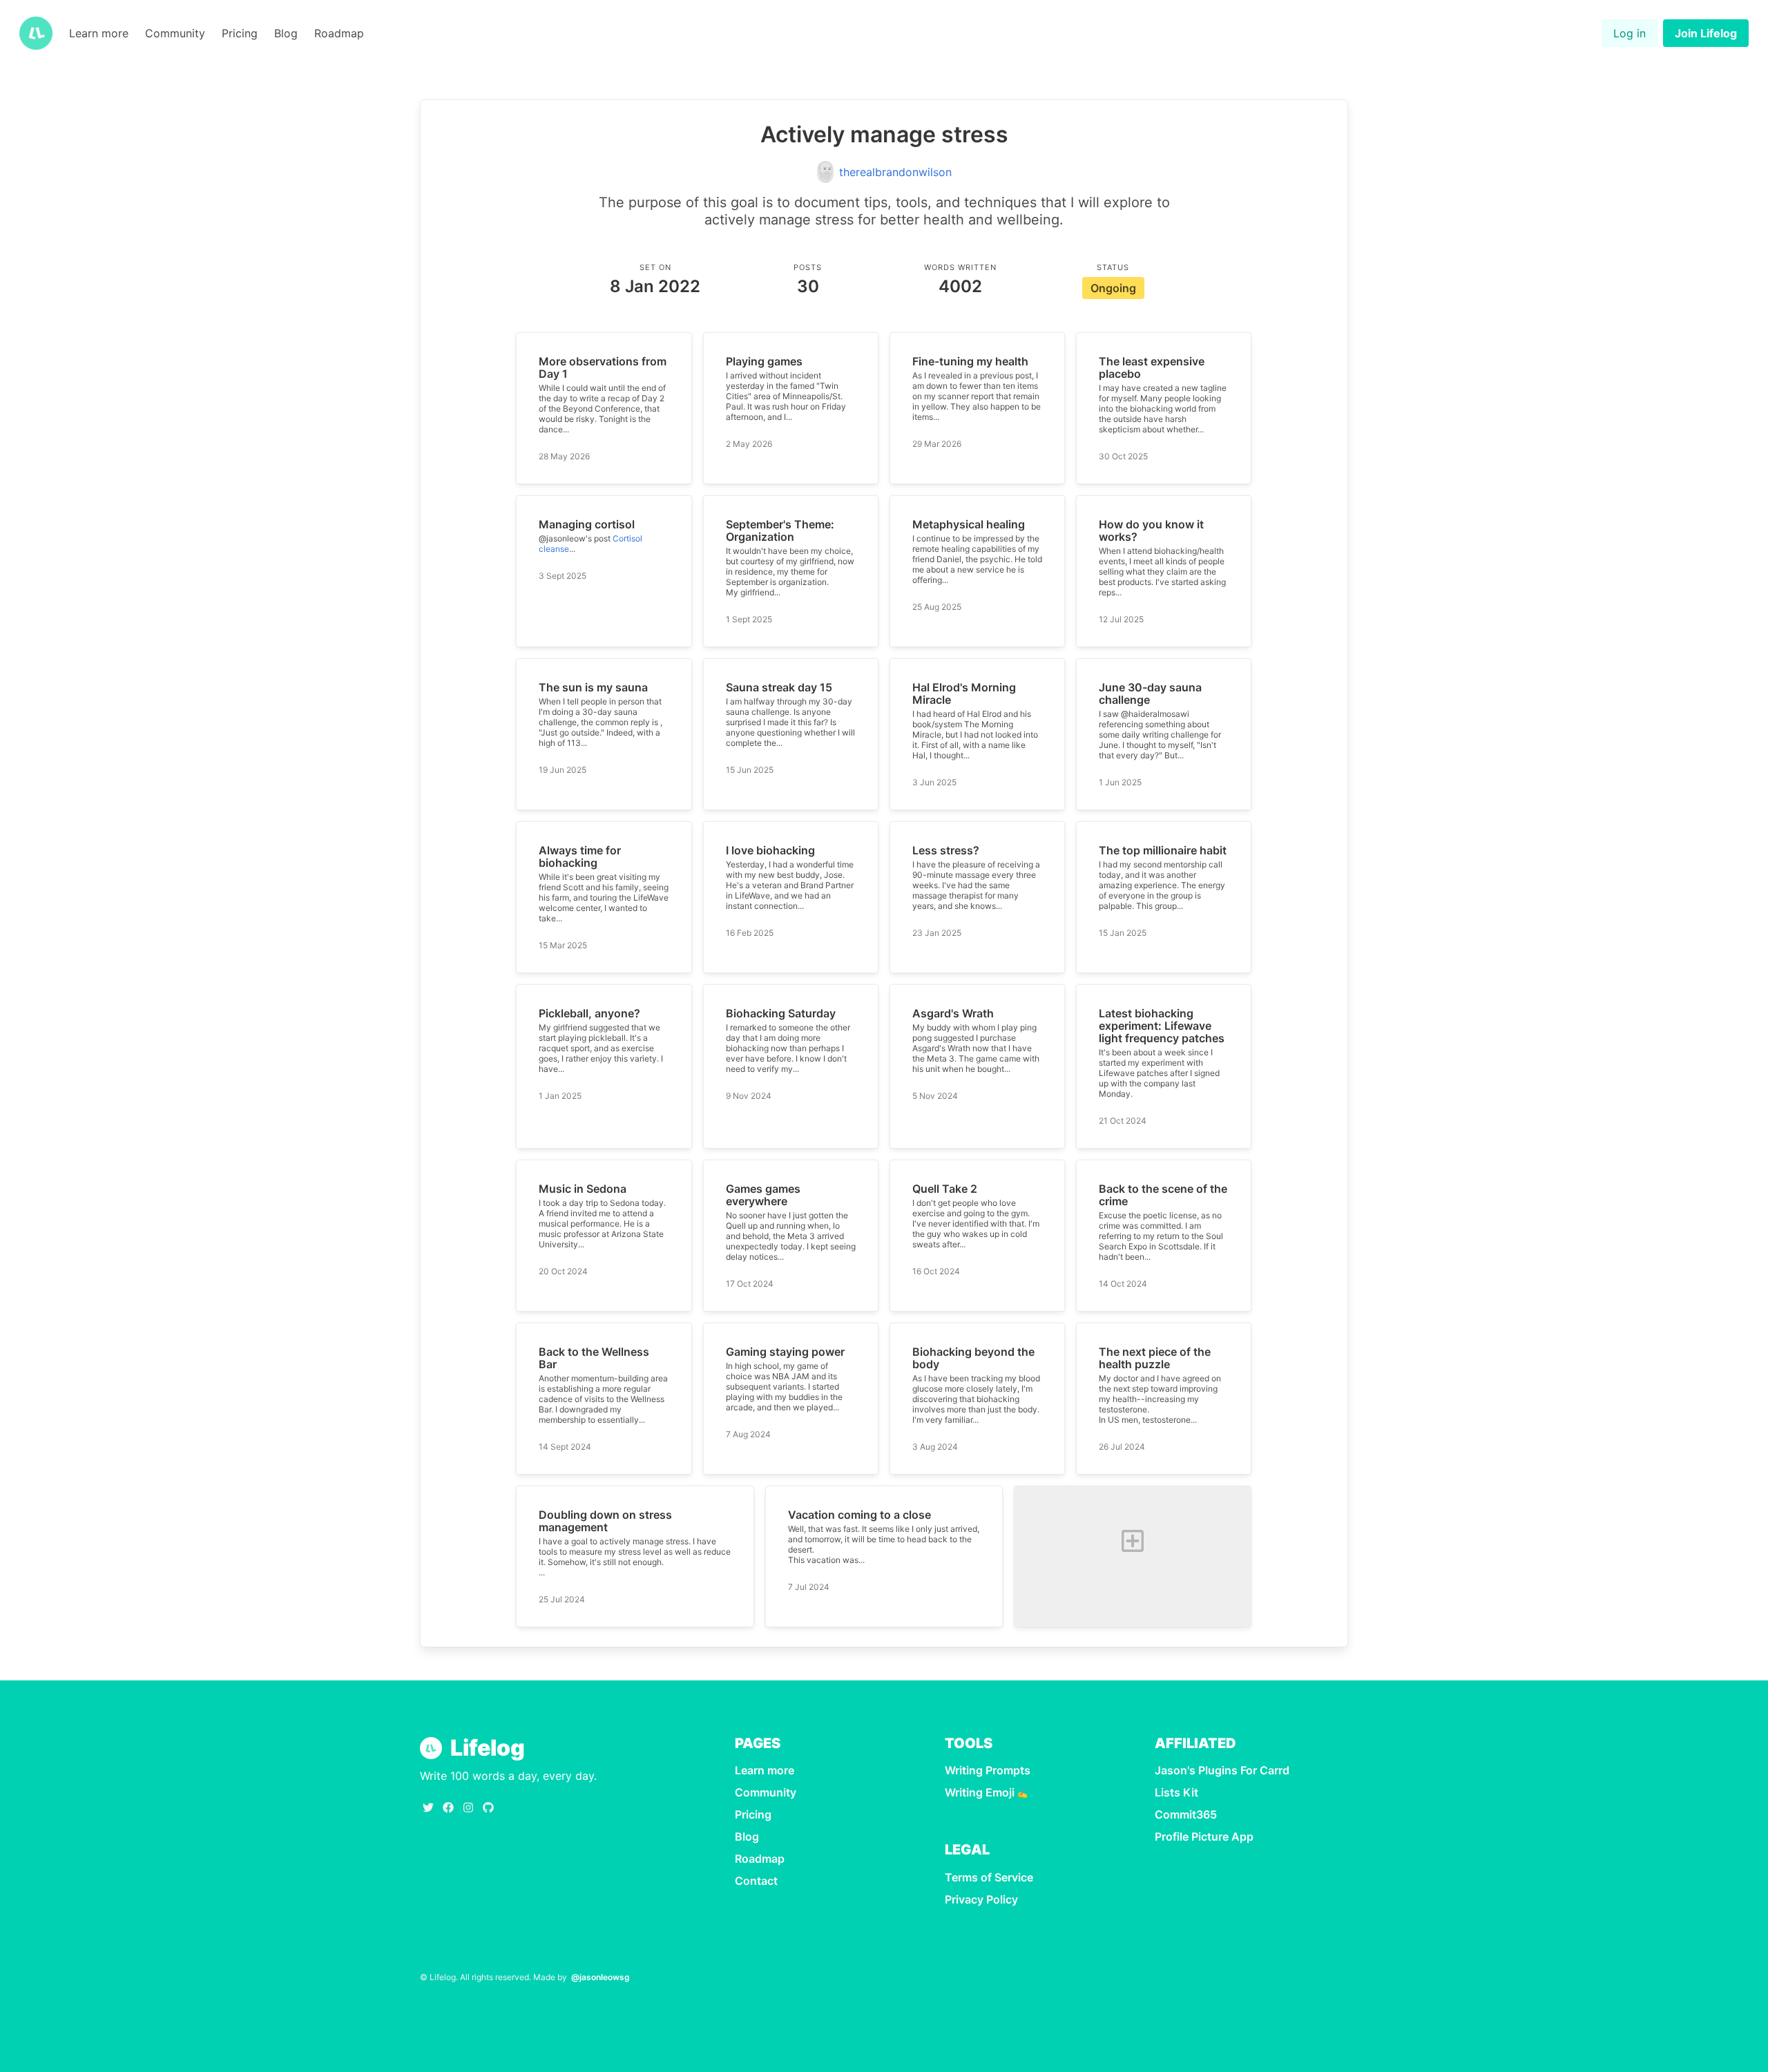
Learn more (99, 33)
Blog (286, 33)
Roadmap (339, 33)
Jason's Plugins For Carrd (1222, 1770)
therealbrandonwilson (895, 172)
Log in (1630, 33)
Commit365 (1186, 1814)
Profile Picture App (1204, 1836)
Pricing (240, 33)
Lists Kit (1176, 1792)
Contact (756, 1881)
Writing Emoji (986, 1792)
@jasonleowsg (600, 1977)
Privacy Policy (981, 1899)
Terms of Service (989, 1877)
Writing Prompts (988, 1770)
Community (175, 33)
